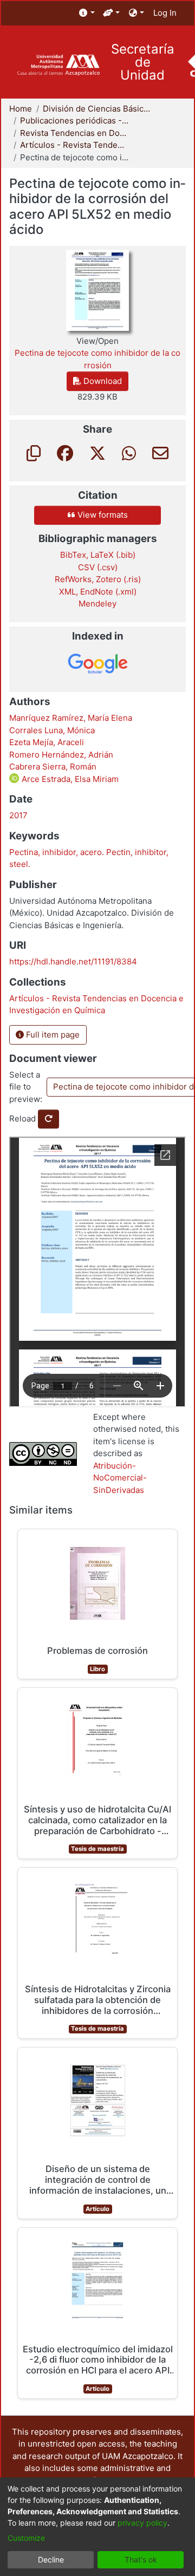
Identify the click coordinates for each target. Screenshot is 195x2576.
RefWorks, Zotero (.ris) (98, 579)
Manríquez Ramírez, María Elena (71, 718)
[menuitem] (87, 13)
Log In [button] (165, 13)
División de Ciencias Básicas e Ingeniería (97, 109)
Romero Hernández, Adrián (61, 755)
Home (21, 109)
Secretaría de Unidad (143, 62)
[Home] (58, 65)
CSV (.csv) (98, 567)
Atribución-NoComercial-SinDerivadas (120, 1478)
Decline (51, 2559)
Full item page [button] (52, 1035)
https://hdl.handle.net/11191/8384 (73, 961)
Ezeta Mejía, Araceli (47, 742)
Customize (26, 2538)
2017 (18, 815)
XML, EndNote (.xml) (98, 592)
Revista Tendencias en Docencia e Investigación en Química (74, 133)
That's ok (141, 2559)
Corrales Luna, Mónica (52, 730)
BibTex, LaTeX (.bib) (98, 555)
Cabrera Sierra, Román (53, 767)
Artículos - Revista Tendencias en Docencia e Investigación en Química (74, 145)
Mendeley (97, 604)
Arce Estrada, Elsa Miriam (69, 779)
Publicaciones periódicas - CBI (74, 120)
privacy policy (142, 2523)
